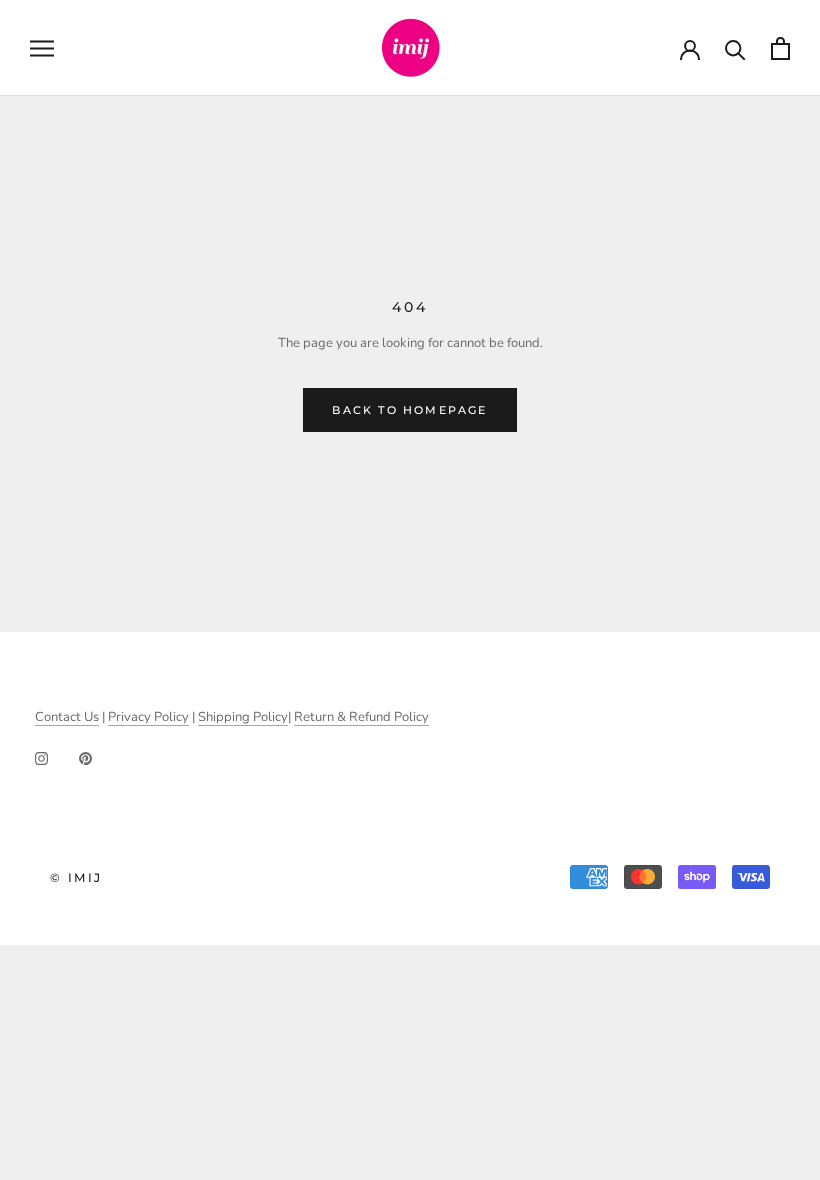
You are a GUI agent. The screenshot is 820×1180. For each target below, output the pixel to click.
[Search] (735, 48)
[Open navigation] (42, 48)
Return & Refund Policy (361, 717)
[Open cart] (780, 48)
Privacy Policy (148, 717)
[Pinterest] (85, 758)
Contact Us (67, 717)
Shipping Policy (243, 717)
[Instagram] (41, 758)
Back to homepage (409, 410)
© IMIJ (76, 877)
